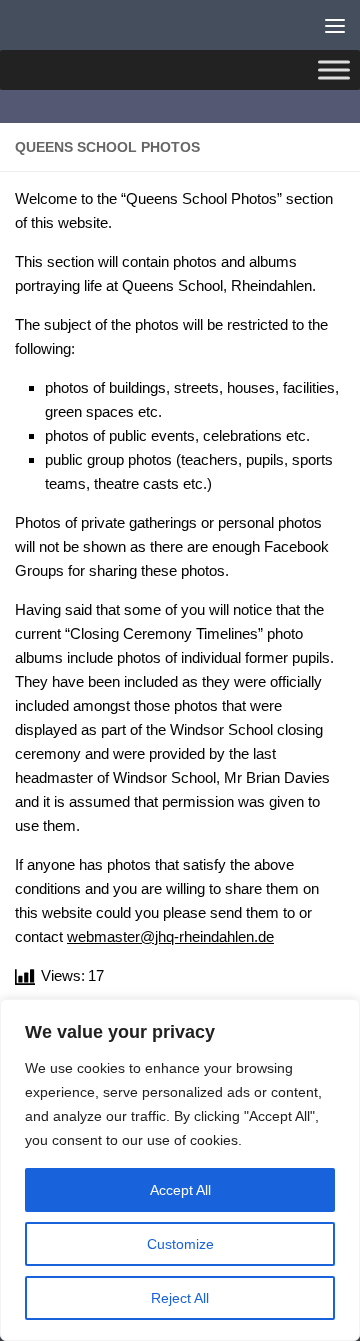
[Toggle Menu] (334, 69)
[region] (180, 1170)
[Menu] (335, 25)
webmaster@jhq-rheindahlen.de (170, 936)
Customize (180, 1244)
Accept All (180, 1190)
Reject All (180, 1298)
